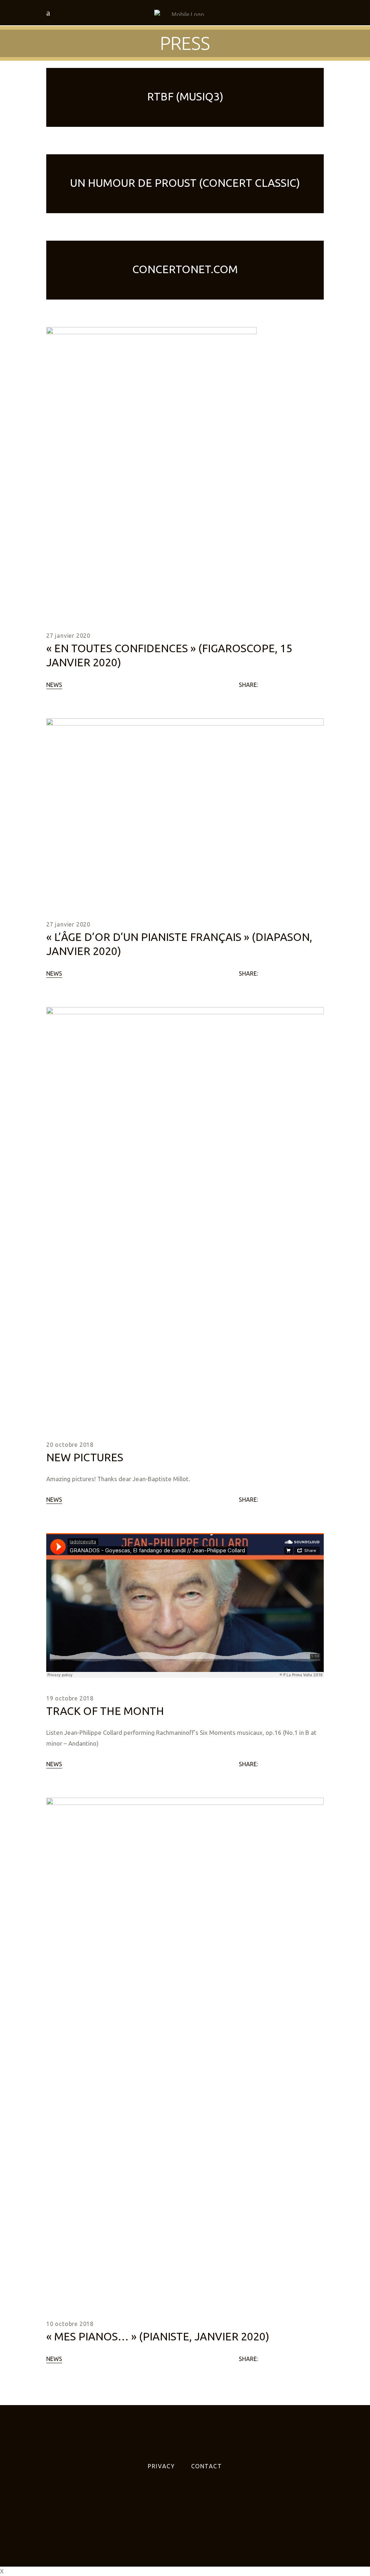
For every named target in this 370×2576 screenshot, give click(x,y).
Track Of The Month (105, 1711)
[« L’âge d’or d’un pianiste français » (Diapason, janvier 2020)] (185, 811)
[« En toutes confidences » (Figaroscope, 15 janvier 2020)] (151, 471)
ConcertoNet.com (185, 269)
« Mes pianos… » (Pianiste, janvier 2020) (158, 2336)
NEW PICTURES (85, 1457)
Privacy (161, 2466)
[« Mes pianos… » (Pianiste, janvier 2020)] (185, 2050)
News (54, 685)
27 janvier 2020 (68, 636)
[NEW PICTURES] (185, 1216)
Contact (207, 2466)
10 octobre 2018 (70, 2324)
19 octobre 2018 (70, 1698)
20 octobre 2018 (70, 1445)
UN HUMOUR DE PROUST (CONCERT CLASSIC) (185, 183)
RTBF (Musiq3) (185, 96)
